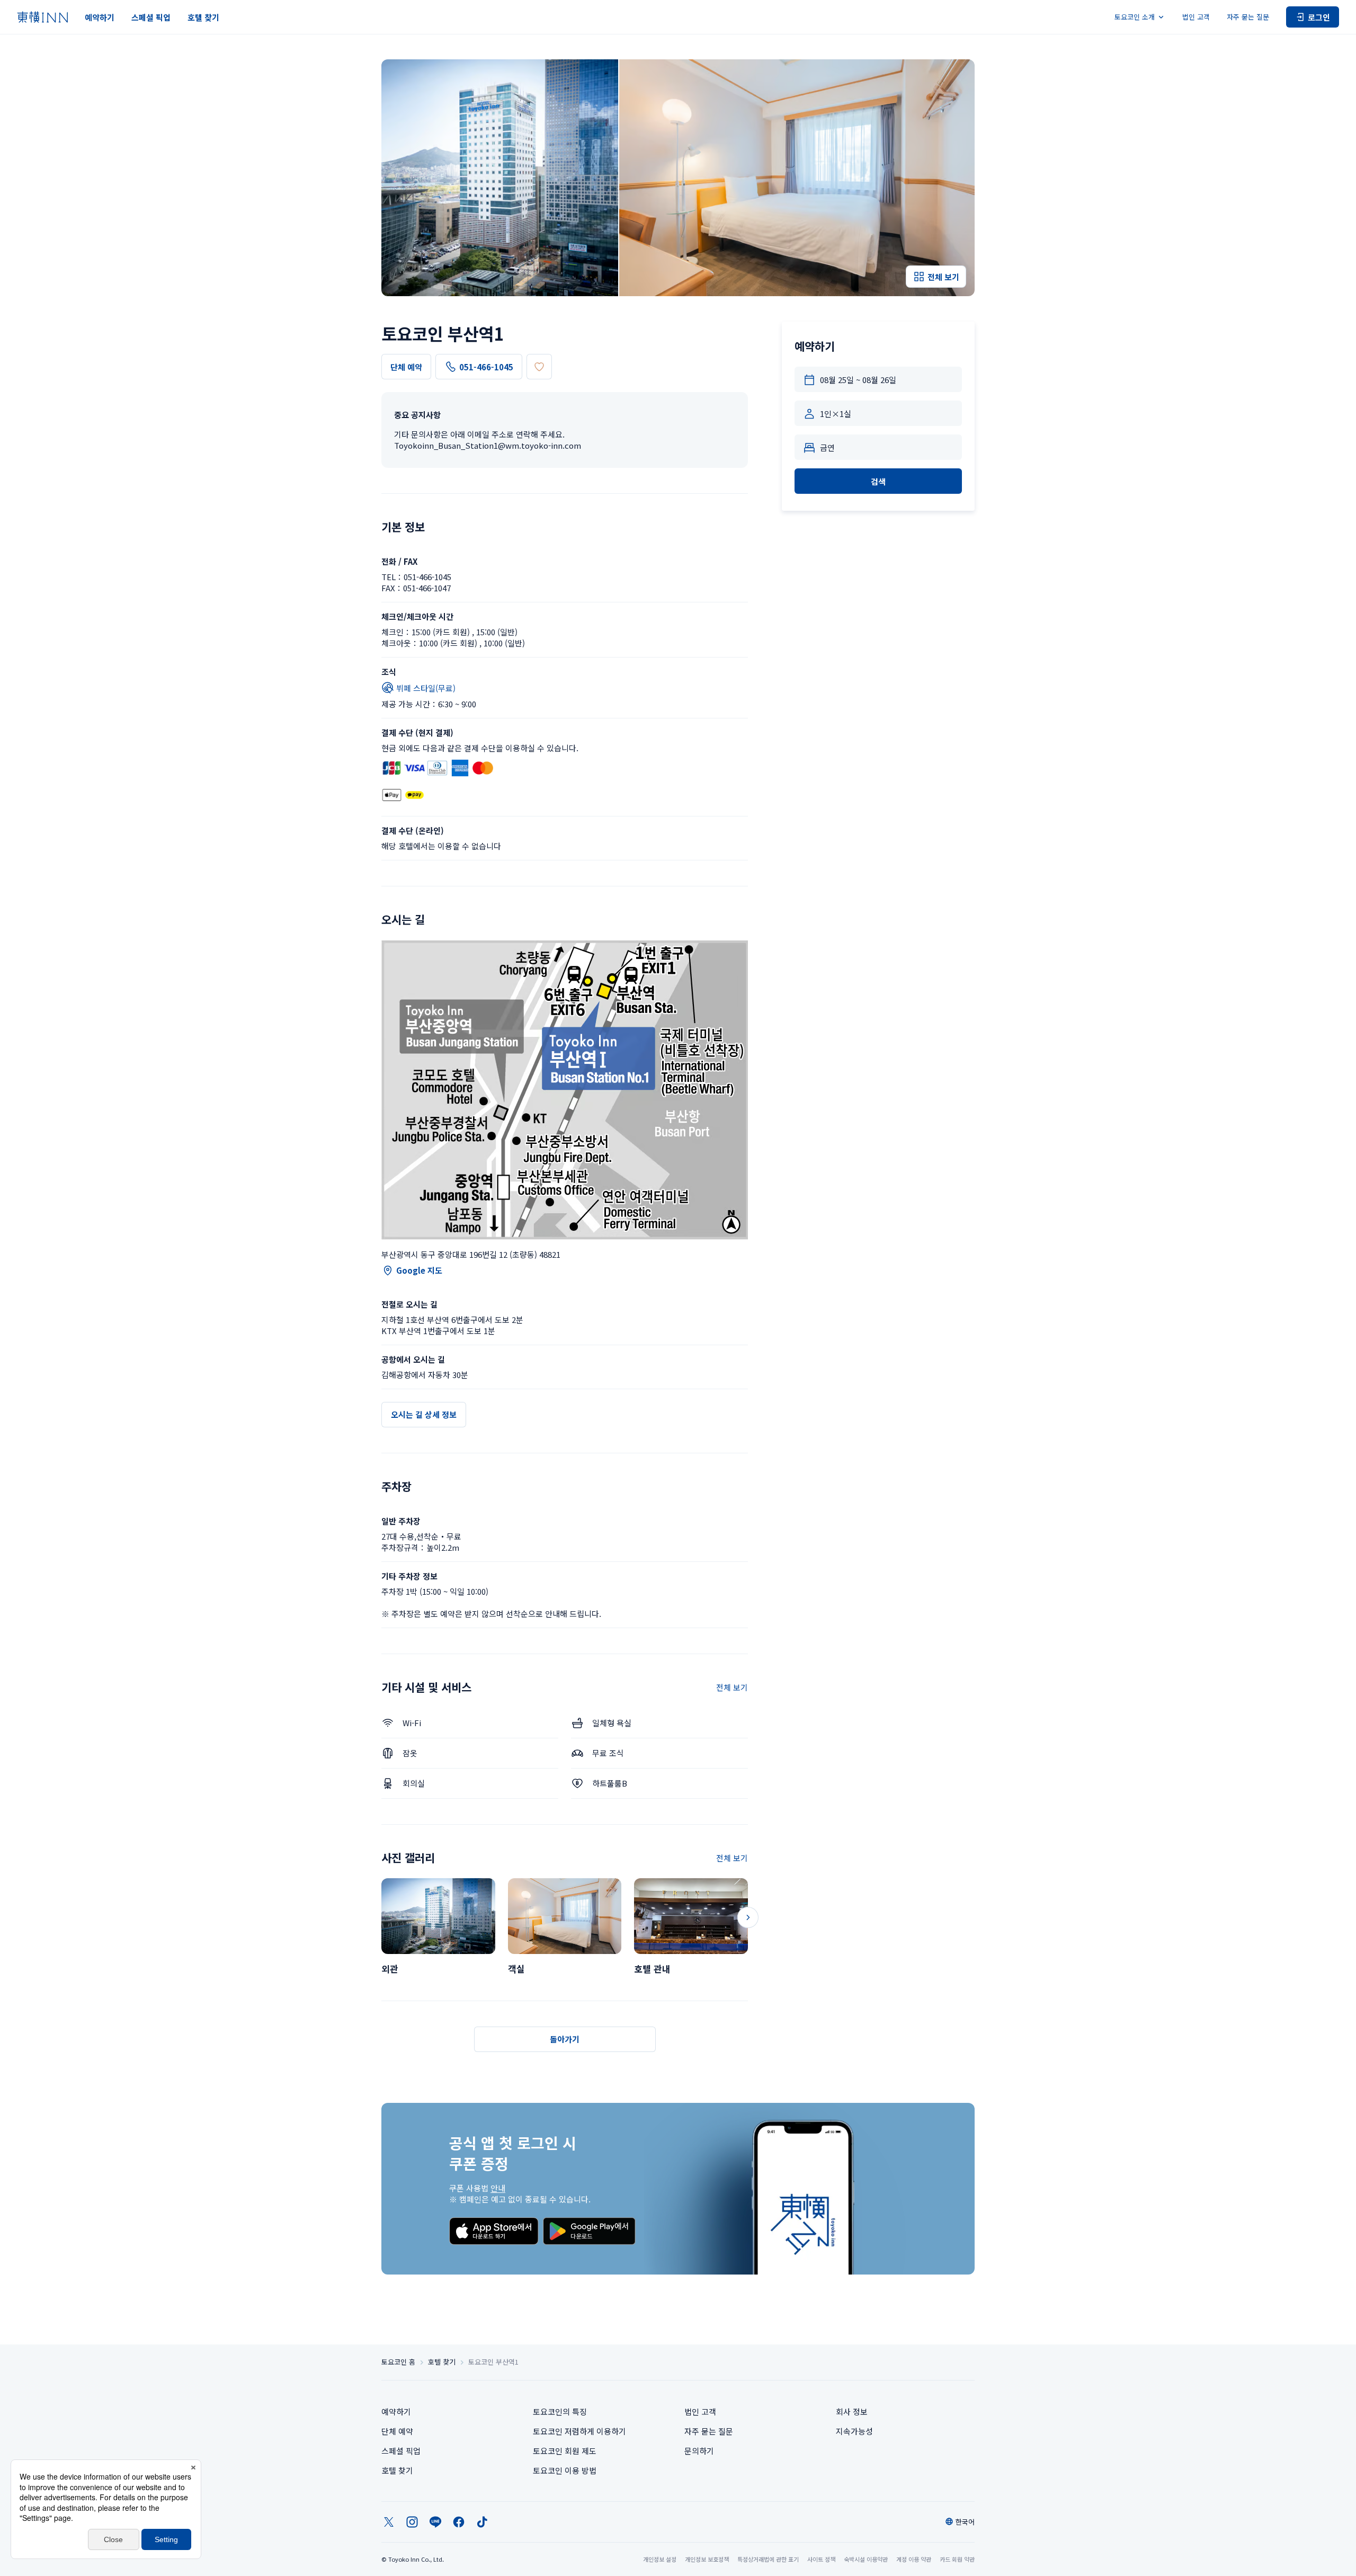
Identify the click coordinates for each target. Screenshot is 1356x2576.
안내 (498, 2188)
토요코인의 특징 (560, 2411)
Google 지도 (419, 1270)
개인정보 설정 (660, 2559)
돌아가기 (565, 2039)
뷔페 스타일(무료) (426, 688)
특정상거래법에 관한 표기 (768, 2559)
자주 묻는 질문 (1248, 17)
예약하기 (100, 17)
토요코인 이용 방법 (565, 2470)
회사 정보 (852, 2411)
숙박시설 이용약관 (866, 2559)
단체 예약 (406, 367)
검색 (878, 481)
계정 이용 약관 (914, 2559)
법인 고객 (1196, 17)
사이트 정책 (821, 2559)
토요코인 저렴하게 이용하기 (579, 2431)
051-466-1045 (486, 367)
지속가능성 (854, 2431)
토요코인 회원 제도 (565, 2451)
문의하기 (699, 2451)
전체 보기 (732, 1687)
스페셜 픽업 (151, 17)
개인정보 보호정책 (707, 2559)
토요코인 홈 (398, 2362)
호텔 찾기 (203, 17)
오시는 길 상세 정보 (424, 1414)
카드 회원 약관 (957, 2559)
